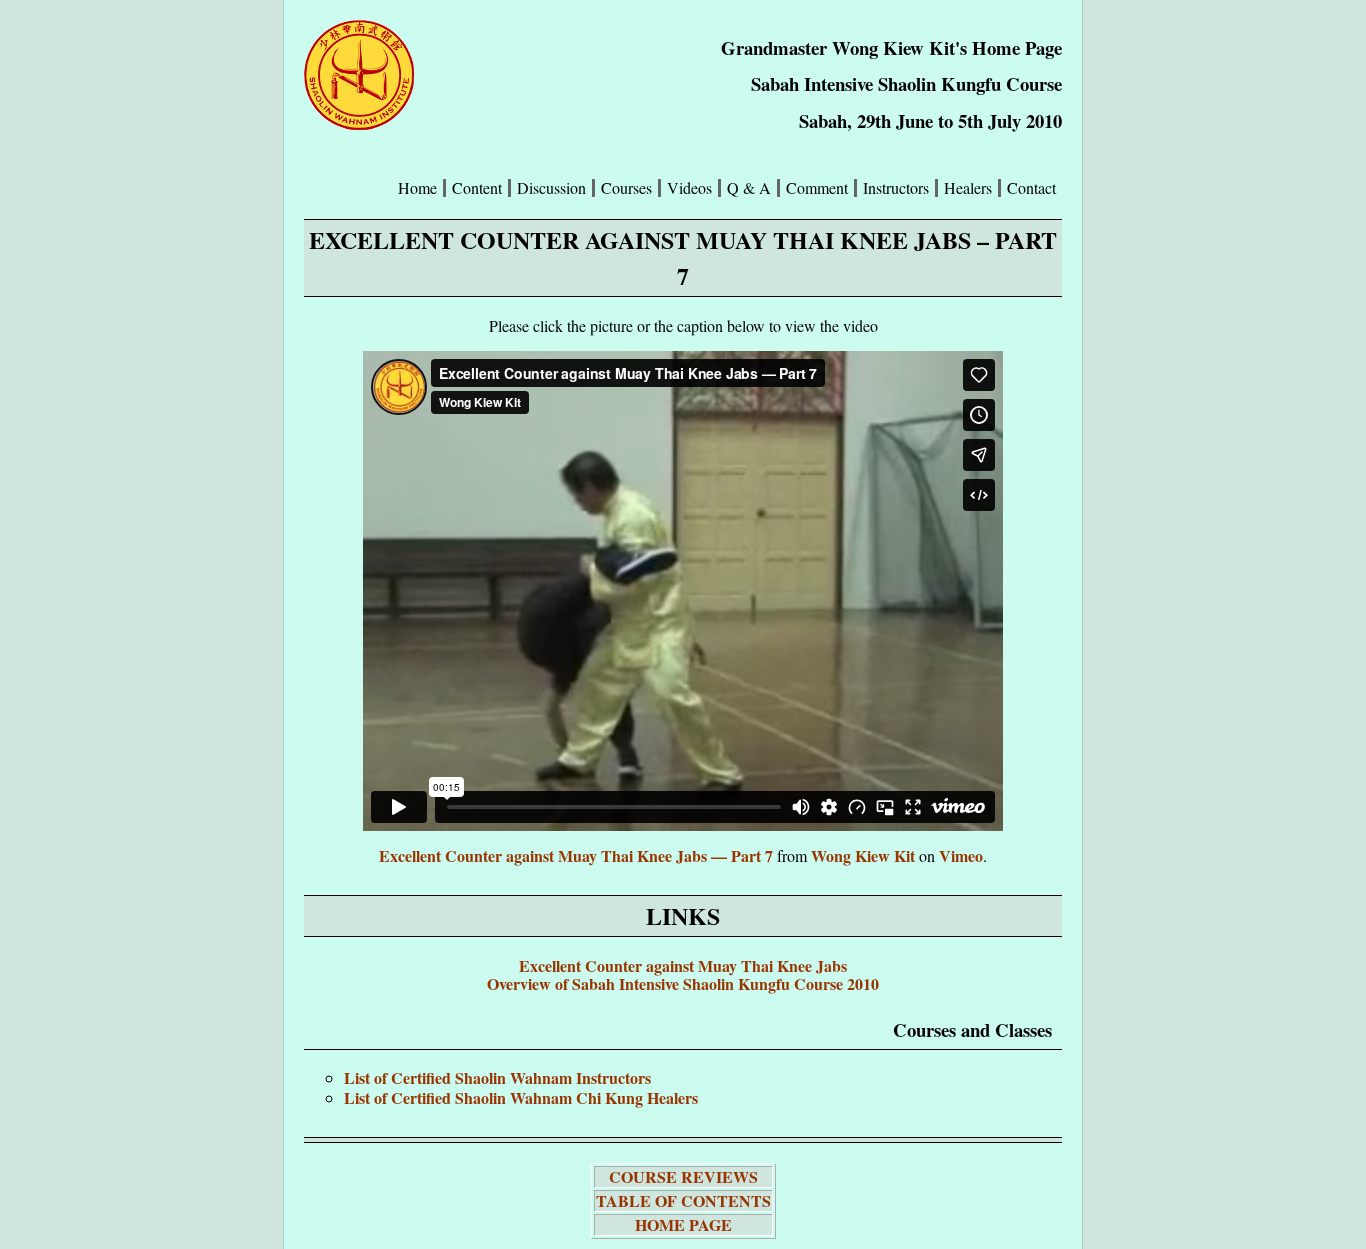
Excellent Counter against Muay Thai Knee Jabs (683, 965)
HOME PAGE (683, 1224)
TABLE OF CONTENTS (683, 1200)
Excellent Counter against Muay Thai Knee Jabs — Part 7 (576, 855)
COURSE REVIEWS (683, 1176)
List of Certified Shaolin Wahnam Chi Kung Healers (521, 1097)
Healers (968, 188)
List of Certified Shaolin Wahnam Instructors (497, 1077)
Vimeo (961, 855)
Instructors (896, 188)
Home (417, 188)
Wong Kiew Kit (863, 855)
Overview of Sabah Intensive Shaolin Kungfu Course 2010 (683, 983)
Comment (817, 188)
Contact (1031, 188)
